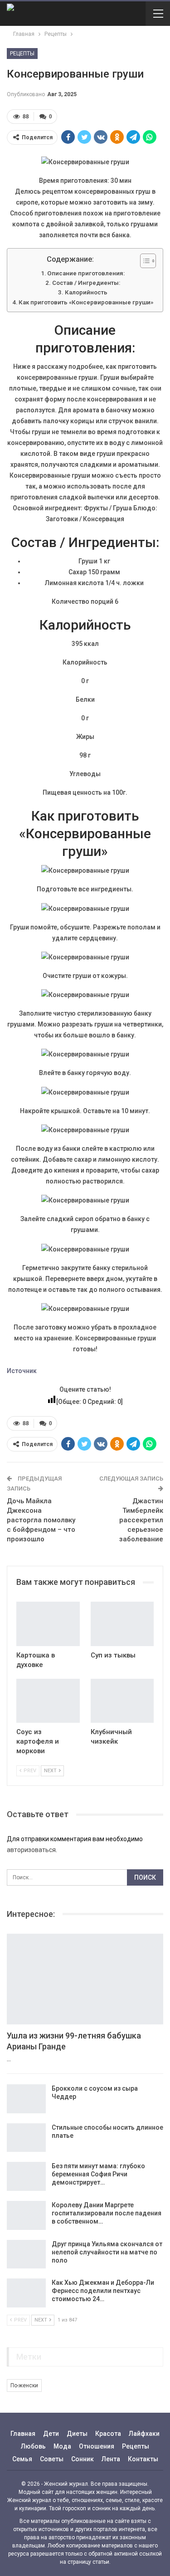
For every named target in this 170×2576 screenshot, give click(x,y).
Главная (23, 2434)
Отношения (97, 2446)
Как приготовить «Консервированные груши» (86, 302)
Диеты (77, 2434)
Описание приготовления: (86, 273)
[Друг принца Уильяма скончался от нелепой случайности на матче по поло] (26, 2254)
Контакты (143, 2459)
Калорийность (86, 292)
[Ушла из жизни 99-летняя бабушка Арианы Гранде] (85, 1979)
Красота (108, 2434)
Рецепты (22, 54)
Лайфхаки (144, 2434)
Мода (62, 2446)
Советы (52, 2459)
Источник (22, 1371)
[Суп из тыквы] (122, 1624)
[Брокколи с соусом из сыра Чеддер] (26, 2099)
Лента (111, 2459)
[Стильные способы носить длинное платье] (26, 2138)
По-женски (24, 2385)
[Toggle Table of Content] (143, 261)
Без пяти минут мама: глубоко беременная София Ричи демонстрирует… (98, 2174)
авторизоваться (31, 1850)
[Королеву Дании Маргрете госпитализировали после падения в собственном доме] (26, 2215)
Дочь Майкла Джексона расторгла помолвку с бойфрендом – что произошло (41, 1520)
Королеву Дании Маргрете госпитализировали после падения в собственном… (107, 2213)
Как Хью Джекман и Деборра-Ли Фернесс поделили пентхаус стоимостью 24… (103, 2291)
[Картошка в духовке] (48, 1624)
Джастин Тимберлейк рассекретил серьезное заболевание (141, 1520)
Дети (51, 2434)
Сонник (83, 2459)
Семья (22, 2459)
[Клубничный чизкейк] (122, 1701)
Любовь (33, 2446)
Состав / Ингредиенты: (86, 283)
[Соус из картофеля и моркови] (48, 1701)
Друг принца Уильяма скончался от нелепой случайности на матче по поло (107, 2252)
